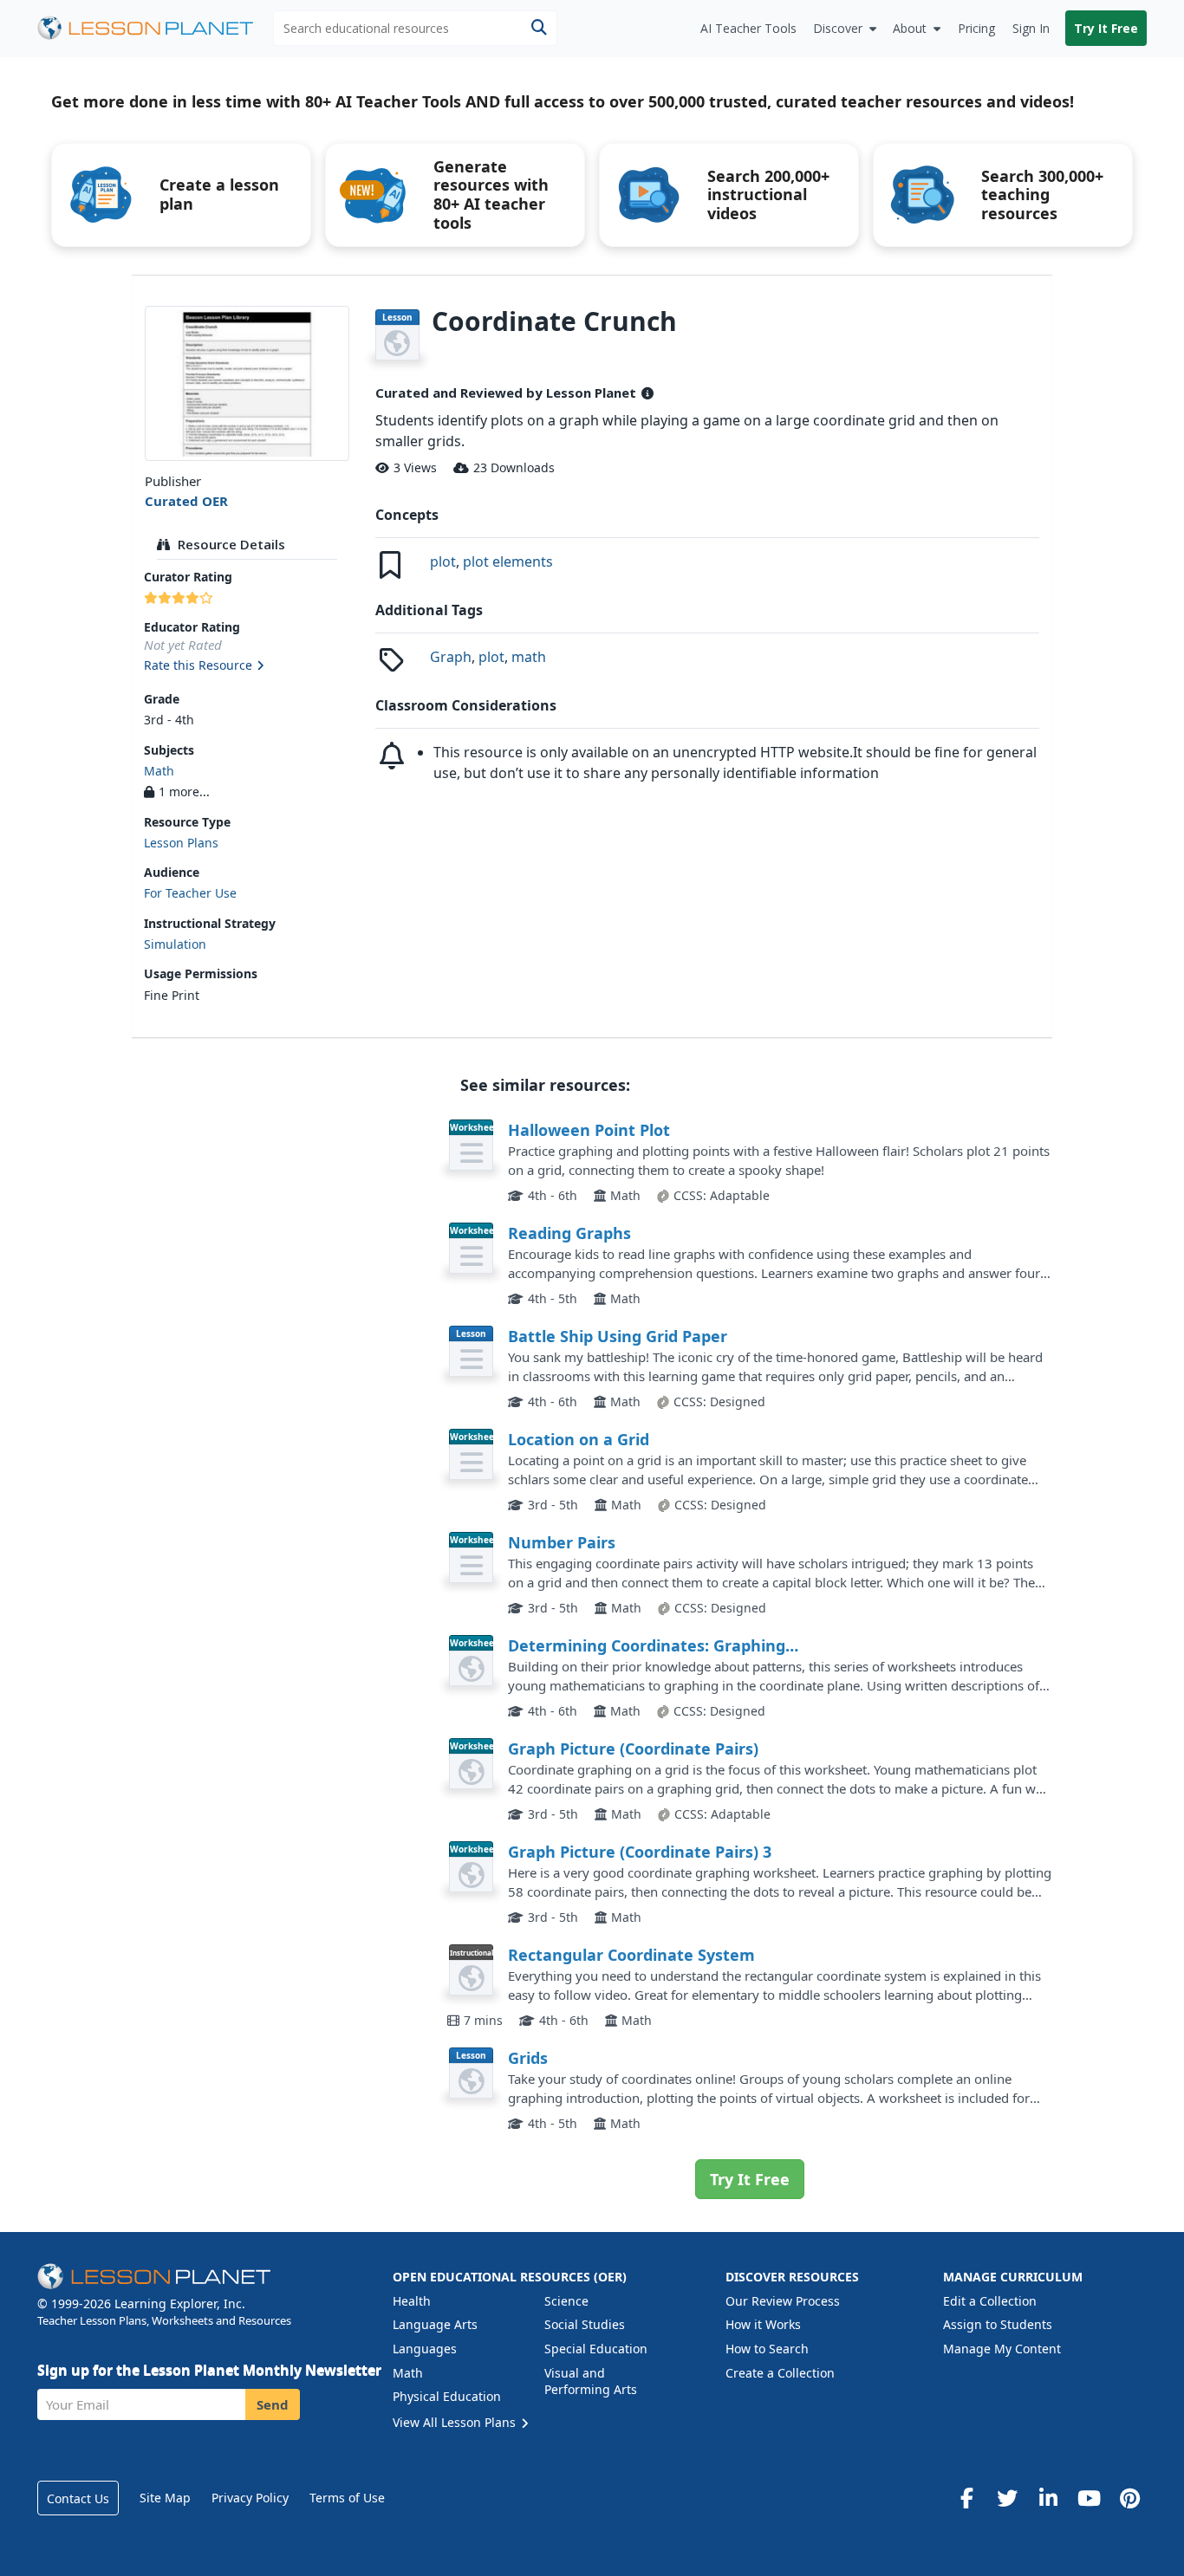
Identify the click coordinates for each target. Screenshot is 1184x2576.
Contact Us (78, 2498)
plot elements (508, 561)
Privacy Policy (250, 2498)
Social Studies (585, 2324)
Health (412, 2301)
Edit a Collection (990, 2301)
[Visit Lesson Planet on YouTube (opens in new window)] (1089, 2498)
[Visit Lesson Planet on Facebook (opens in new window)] (966, 2498)
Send (273, 2404)
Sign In (1031, 28)
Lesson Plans (181, 843)
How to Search (767, 2349)
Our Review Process (783, 2301)
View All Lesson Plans (456, 2422)
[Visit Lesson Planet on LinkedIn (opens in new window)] (1048, 2498)
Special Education (596, 2349)
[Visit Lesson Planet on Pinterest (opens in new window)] (1129, 2498)
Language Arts (435, 2324)
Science (566, 2301)
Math (159, 771)
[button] (247, 666)
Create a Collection (780, 2373)
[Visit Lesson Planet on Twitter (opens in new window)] (1007, 2498)
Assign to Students (998, 2324)
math (529, 657)
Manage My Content (1002, 2349)
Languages (425, 2349)
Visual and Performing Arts (591, 2381)
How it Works (763, 2324)
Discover (838, 28)
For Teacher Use (190, 893)
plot (443, 561)
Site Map (165, 2498)
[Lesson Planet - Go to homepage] (155, 28)
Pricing (976, 28)
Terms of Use (347, 2498)
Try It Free (1106, 28)
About (910, 28)
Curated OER (186, 501)
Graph (451, 657)
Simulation (175, 944)
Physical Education (447, 2396)
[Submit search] (539, 28)
